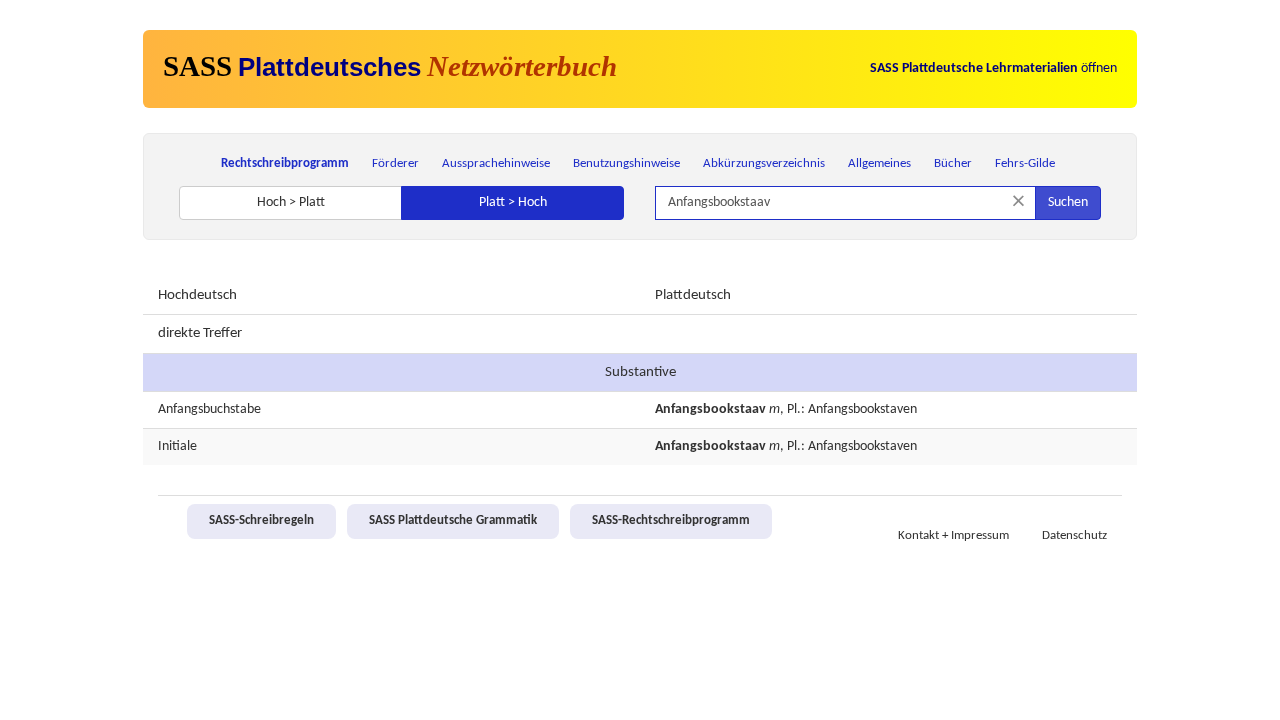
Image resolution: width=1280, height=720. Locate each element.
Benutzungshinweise (626, 163)
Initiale (177, 446)
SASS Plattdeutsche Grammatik (453, 521)
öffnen (993, 68)
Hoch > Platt (291, 202)
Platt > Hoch (513, 202)
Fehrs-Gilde (1025, 163)
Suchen (1068, 202)
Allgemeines (879, 163)
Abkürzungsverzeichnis (764, 163)
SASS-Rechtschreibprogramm (671, 521)
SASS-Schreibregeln (261, 521)
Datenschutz (1074, 536)
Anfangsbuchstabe (209, 409)
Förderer (395, 163)
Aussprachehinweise (496, 163)
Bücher (953, 163)
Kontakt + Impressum (953, 536)
